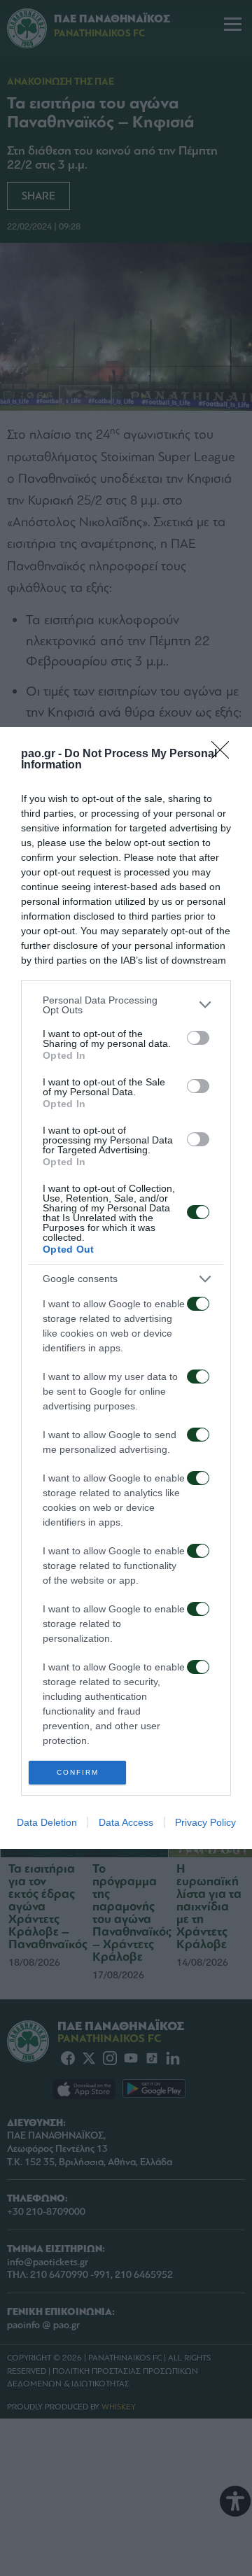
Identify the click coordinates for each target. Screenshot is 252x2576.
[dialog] (126, 1288)
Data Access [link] (126, 1822)
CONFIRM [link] (78, 1772)
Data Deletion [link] (47, 1822)
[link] (225, 754)
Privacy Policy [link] (205, 1822)
